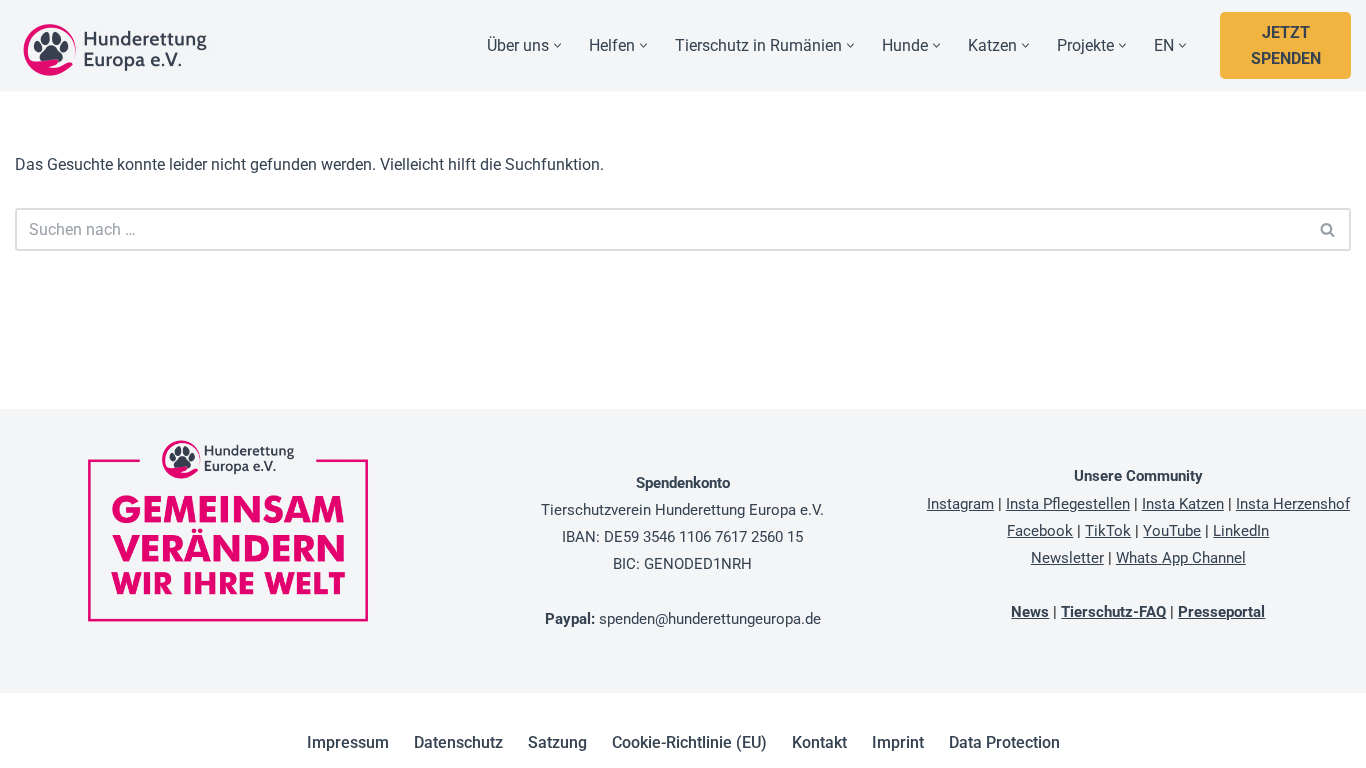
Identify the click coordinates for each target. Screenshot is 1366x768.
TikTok (1108, 531)
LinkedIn (1241, 531)
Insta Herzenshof (1293, 504)
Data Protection (1004, 742)
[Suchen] (1328, 229)
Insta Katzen (1183, 504)
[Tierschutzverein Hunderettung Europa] (115, 50)
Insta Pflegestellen (1068, 504)
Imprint (898, 742)
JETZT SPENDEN (1286, 45)
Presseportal (1221, 612)
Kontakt (819, 742)
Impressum (348, 742)
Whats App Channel (1181, 558)
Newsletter (1067, 558)
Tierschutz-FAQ (1113, 612)
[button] (557, 45)
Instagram (960, 504)
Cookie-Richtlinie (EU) (689, 742)
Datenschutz (458, 742)
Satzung (557, 742)
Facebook (1040, 531)
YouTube (1172, 531)
